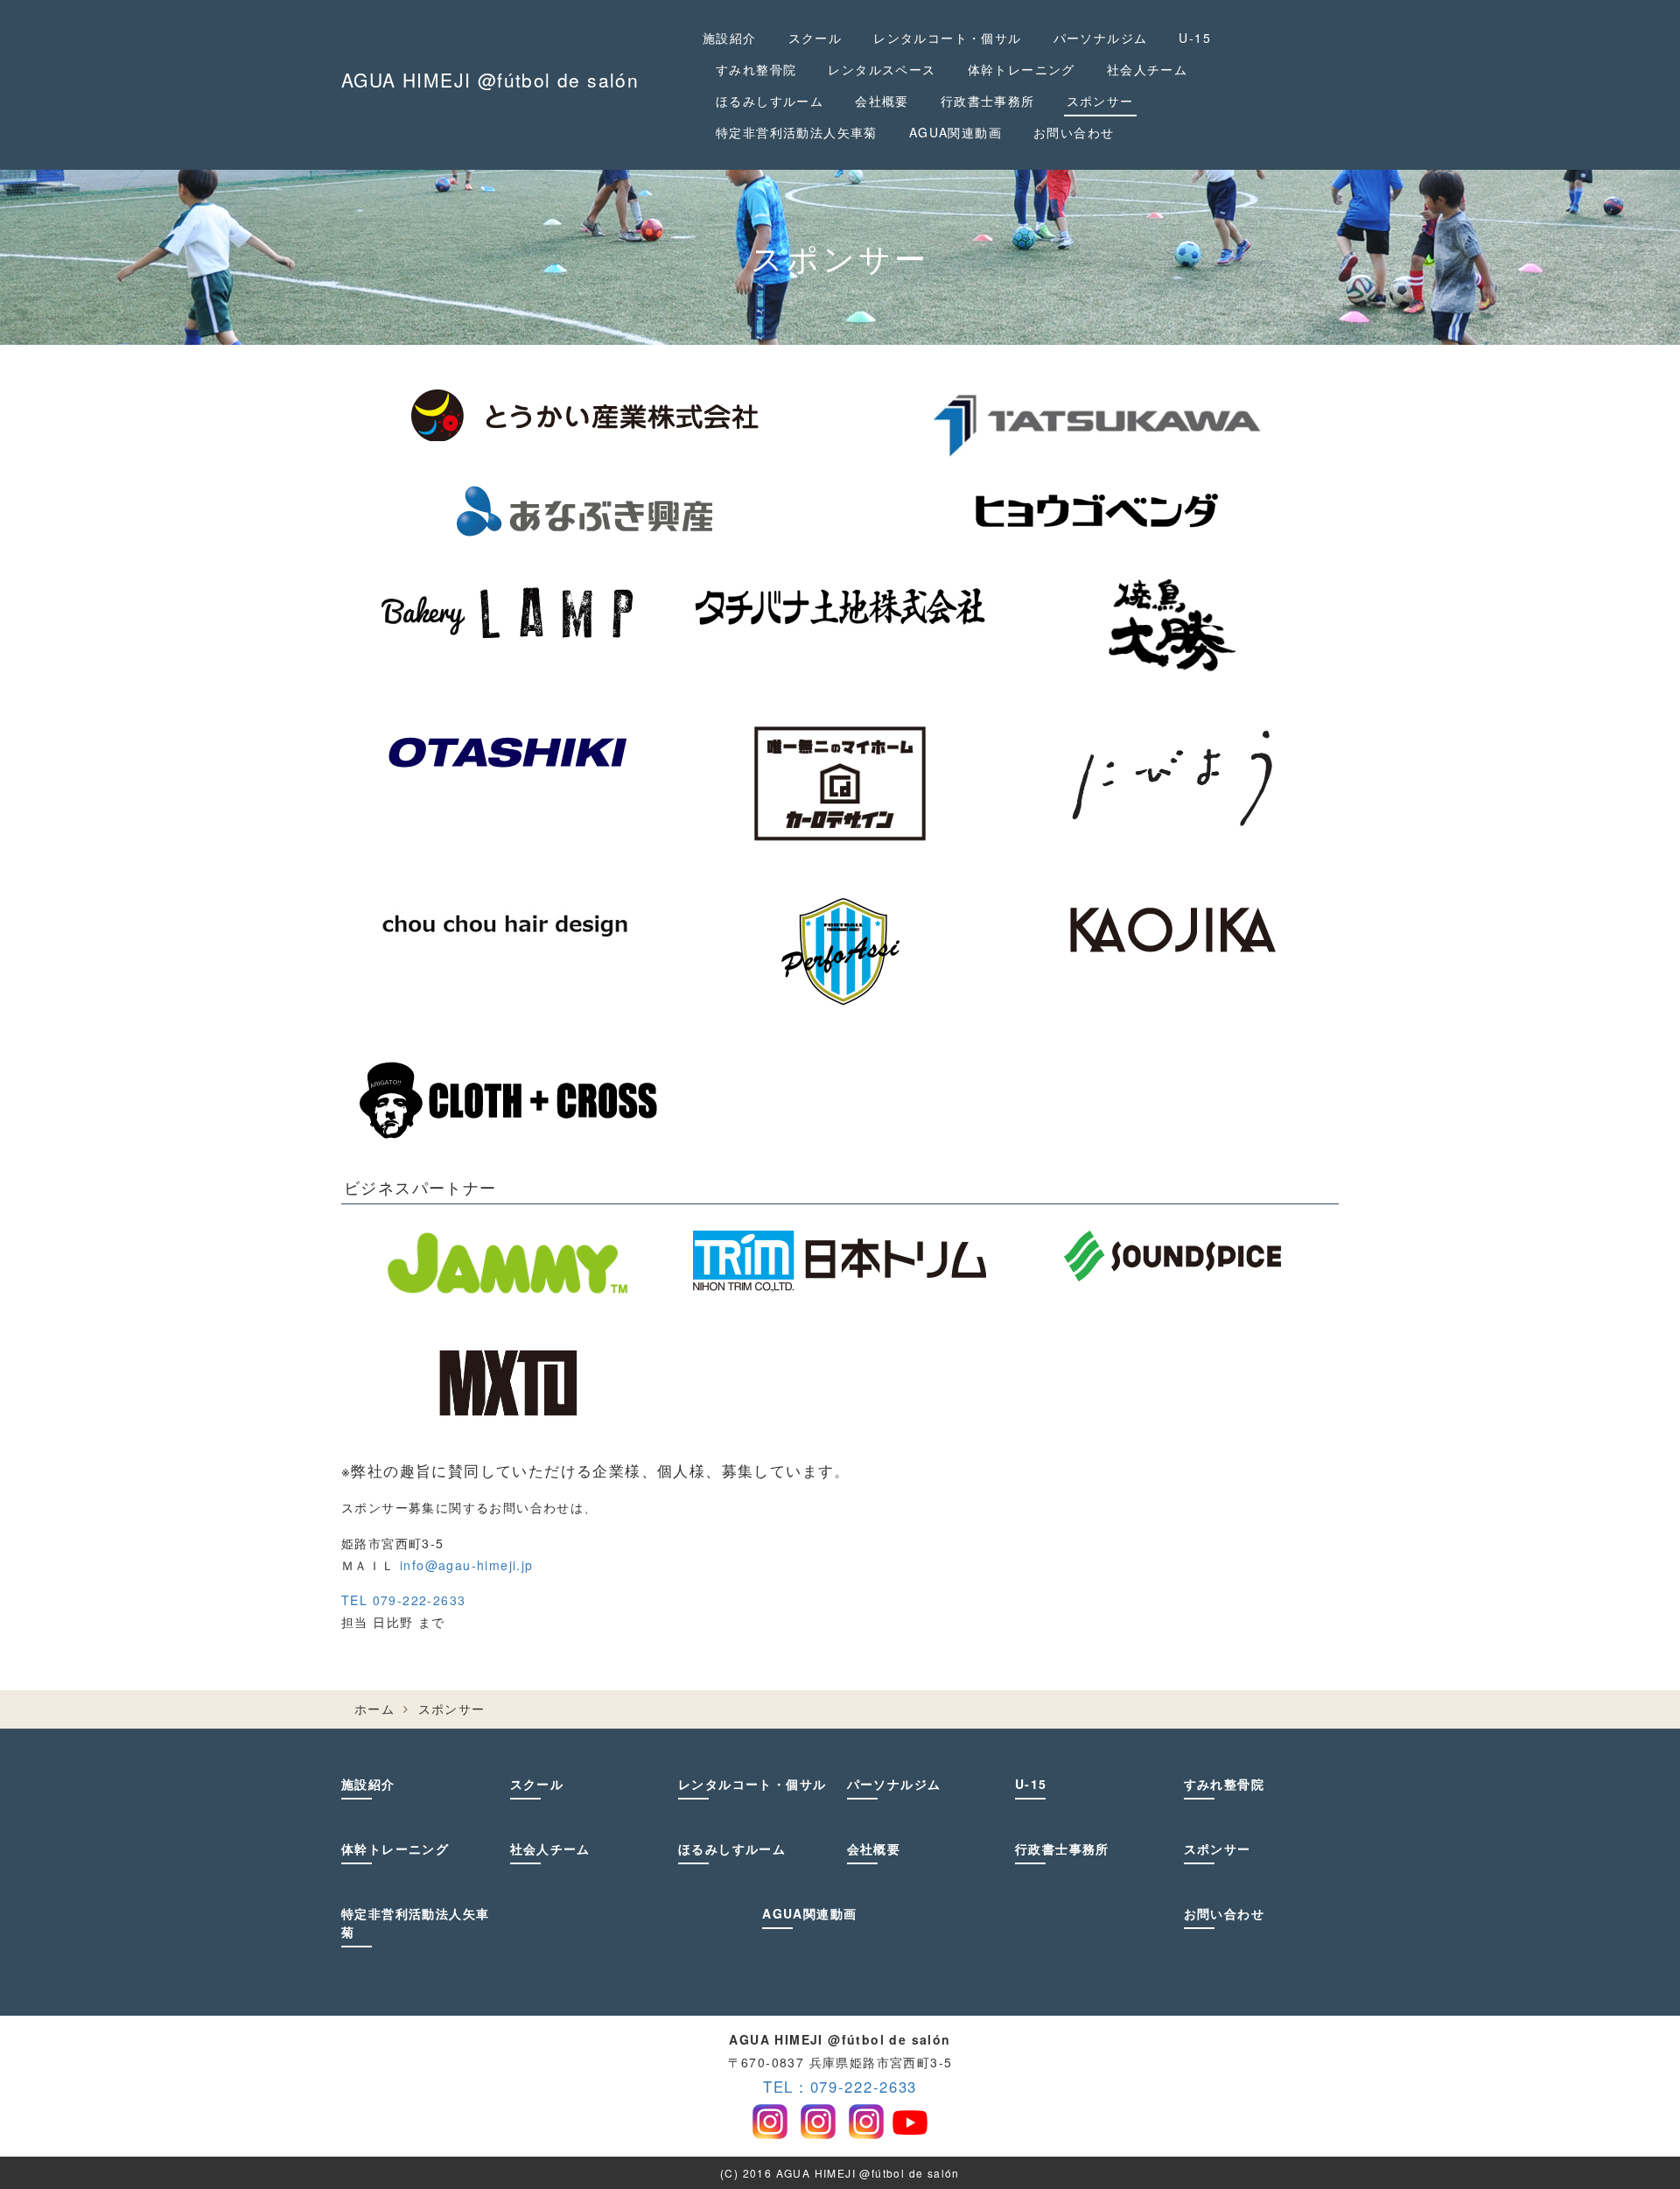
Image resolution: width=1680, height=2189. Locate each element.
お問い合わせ (1074, 132)
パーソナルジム (1101, 38)
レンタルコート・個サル (947, 38)
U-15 (1195, 38)
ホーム (374, 1708)
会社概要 (882, 101)
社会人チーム (1147, 69)
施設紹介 (730, 38)
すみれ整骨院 (756, 69)
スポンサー (1100, 101)
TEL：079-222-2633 (840, 2087)
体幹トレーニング (1022, 69)
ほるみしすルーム (770, 101)
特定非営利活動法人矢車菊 (797, 132)
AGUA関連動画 (955, 132)
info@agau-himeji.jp (467, 1565)
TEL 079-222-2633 (403, 1600)
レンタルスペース (882, 69)
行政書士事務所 (988, 101)
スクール (815, 38)
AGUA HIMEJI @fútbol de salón (490, 80)
